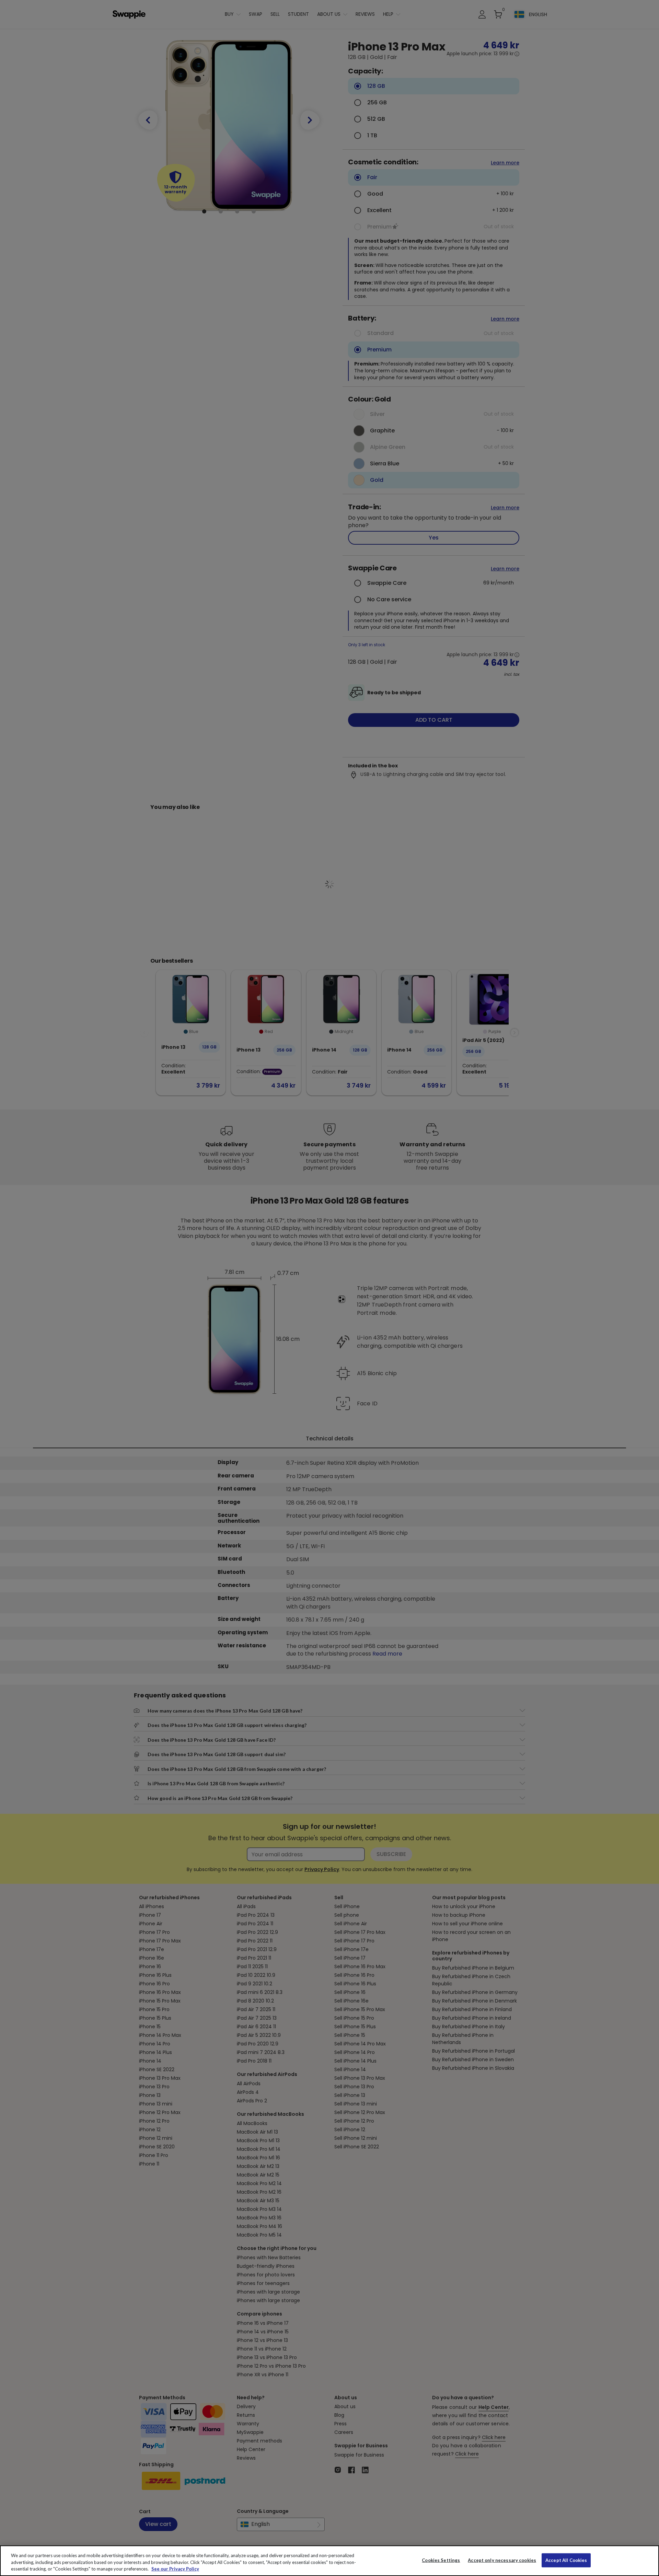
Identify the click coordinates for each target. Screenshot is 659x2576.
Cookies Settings (441, 2560)
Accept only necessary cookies (502, 2560)
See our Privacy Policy (175, 2569)
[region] (329, 2561)
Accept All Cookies (566, 2560)
